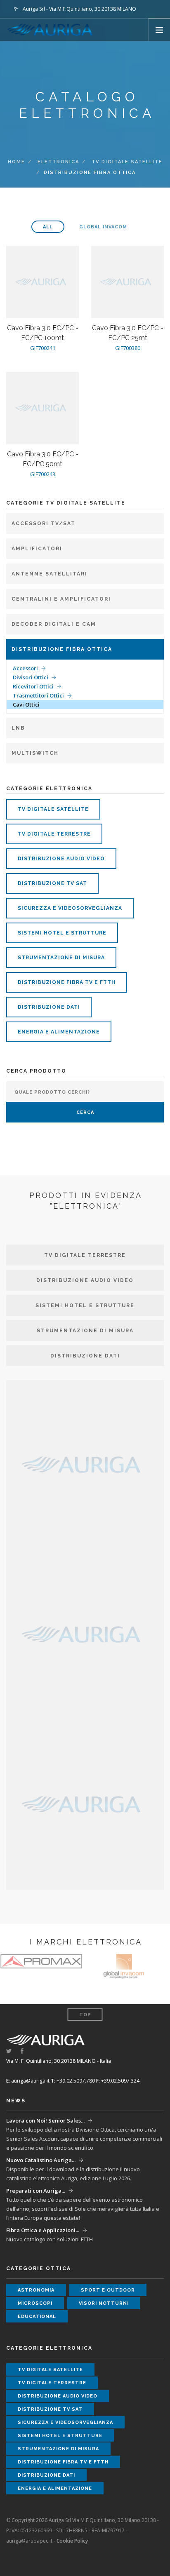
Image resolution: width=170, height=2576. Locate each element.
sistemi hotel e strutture (62, 933)
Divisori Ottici (31, 677)
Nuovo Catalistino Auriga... (41, 2160)
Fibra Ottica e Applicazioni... (43, 2230)
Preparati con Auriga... (36, 2191)
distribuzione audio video (61, 859)
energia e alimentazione (59, 1032)
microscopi (35, 2303)
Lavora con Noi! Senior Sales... (45, 2120)
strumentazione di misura (61, 958)
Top (85, 2015)
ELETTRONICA (58, 162)
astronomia (36, 2290)
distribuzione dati (49, 1007)
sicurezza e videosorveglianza (70, 908)
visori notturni (104, 2303)
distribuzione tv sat (52, 883)
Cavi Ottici (26, 704)
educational (37, 2317)
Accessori (25, 668)
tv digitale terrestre (54, 834)
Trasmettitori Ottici (38, 695)
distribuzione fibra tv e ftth (67, 982)
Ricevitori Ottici (33, 686)
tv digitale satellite (127, 162)
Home (17, 162)
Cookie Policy (72, 2541)
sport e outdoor (108, 2290)
